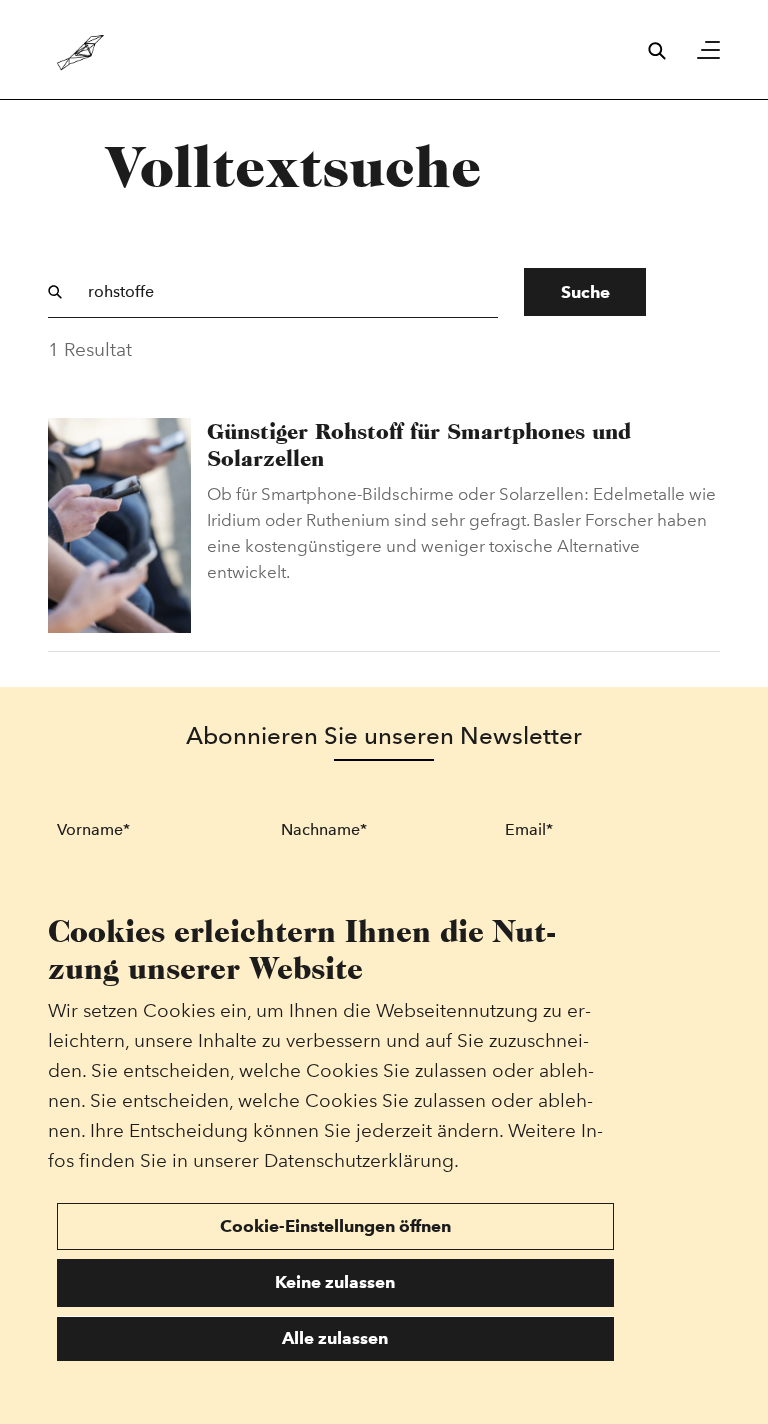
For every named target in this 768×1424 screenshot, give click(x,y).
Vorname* (93, 829)
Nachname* (324, 829)
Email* (529, 829)
